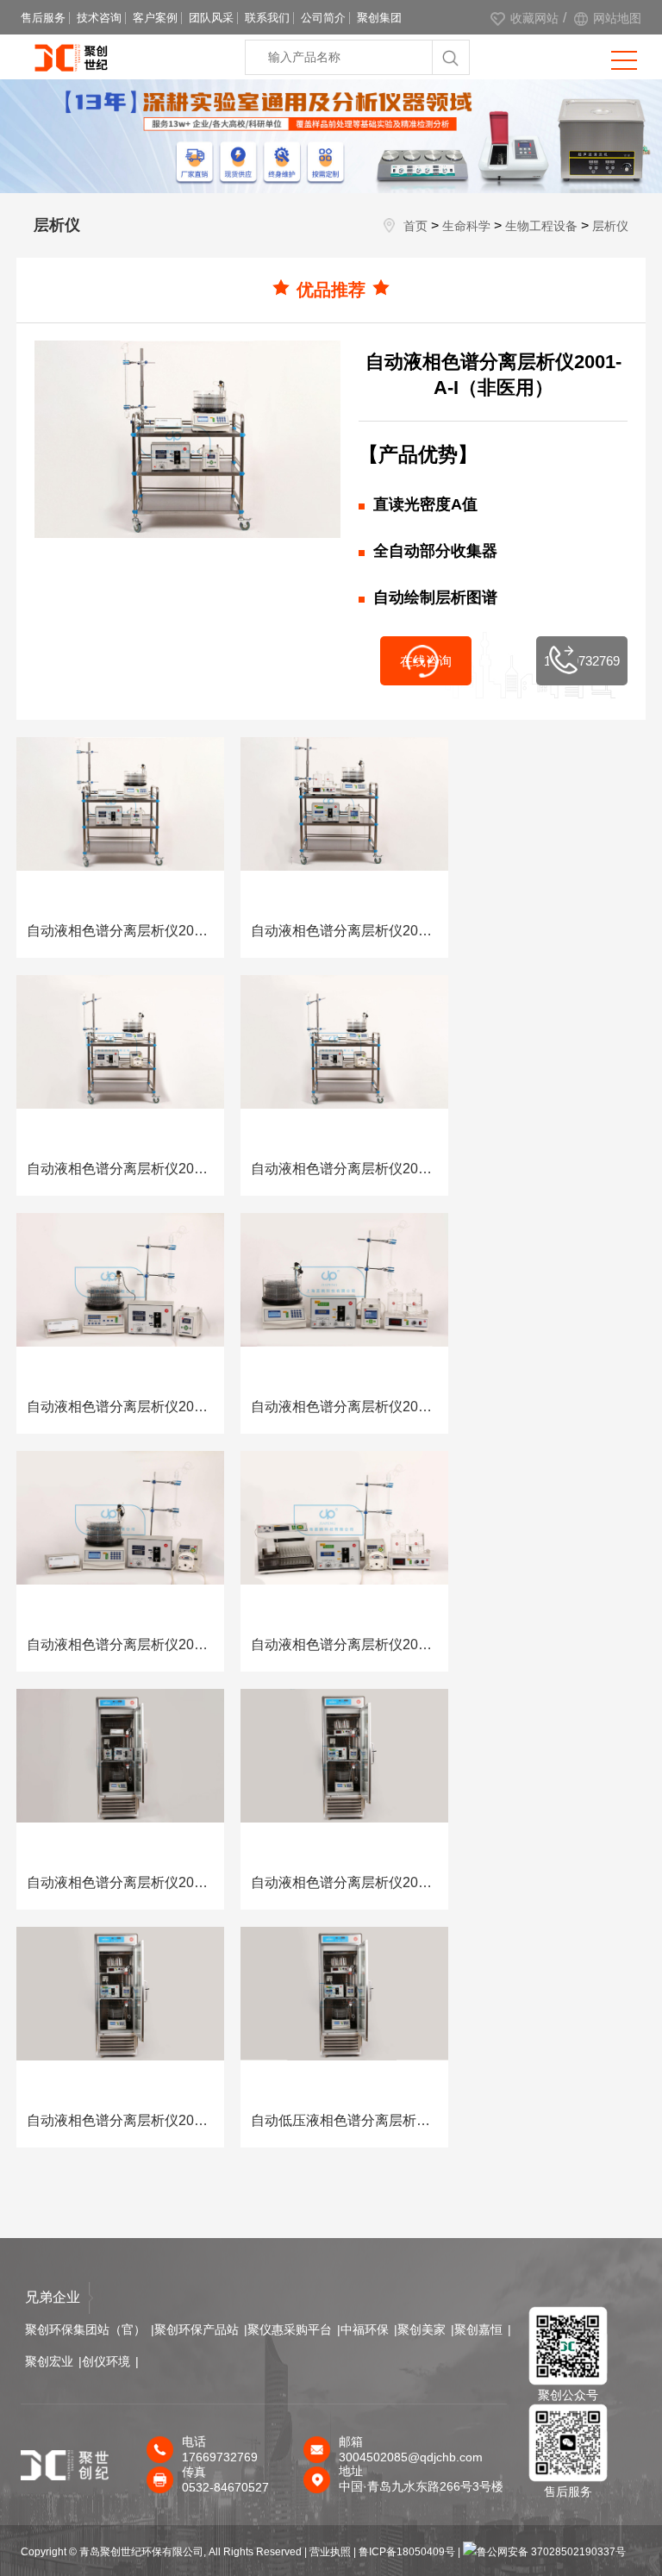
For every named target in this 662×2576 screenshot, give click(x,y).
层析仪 (610, 226)
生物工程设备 (541, 226)
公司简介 (323, 18)
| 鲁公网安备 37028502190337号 (542, 2552)
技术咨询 (99, 18)
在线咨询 (426, 661)
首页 (415, 226)
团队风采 (211, 18)
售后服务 (43, 18)
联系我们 (267, 18)
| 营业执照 (328, 2552)
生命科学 (466, 226)
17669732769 (582, 661)
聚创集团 (379, 18)
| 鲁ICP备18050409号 (406, 2552)
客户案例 (155, 18)
